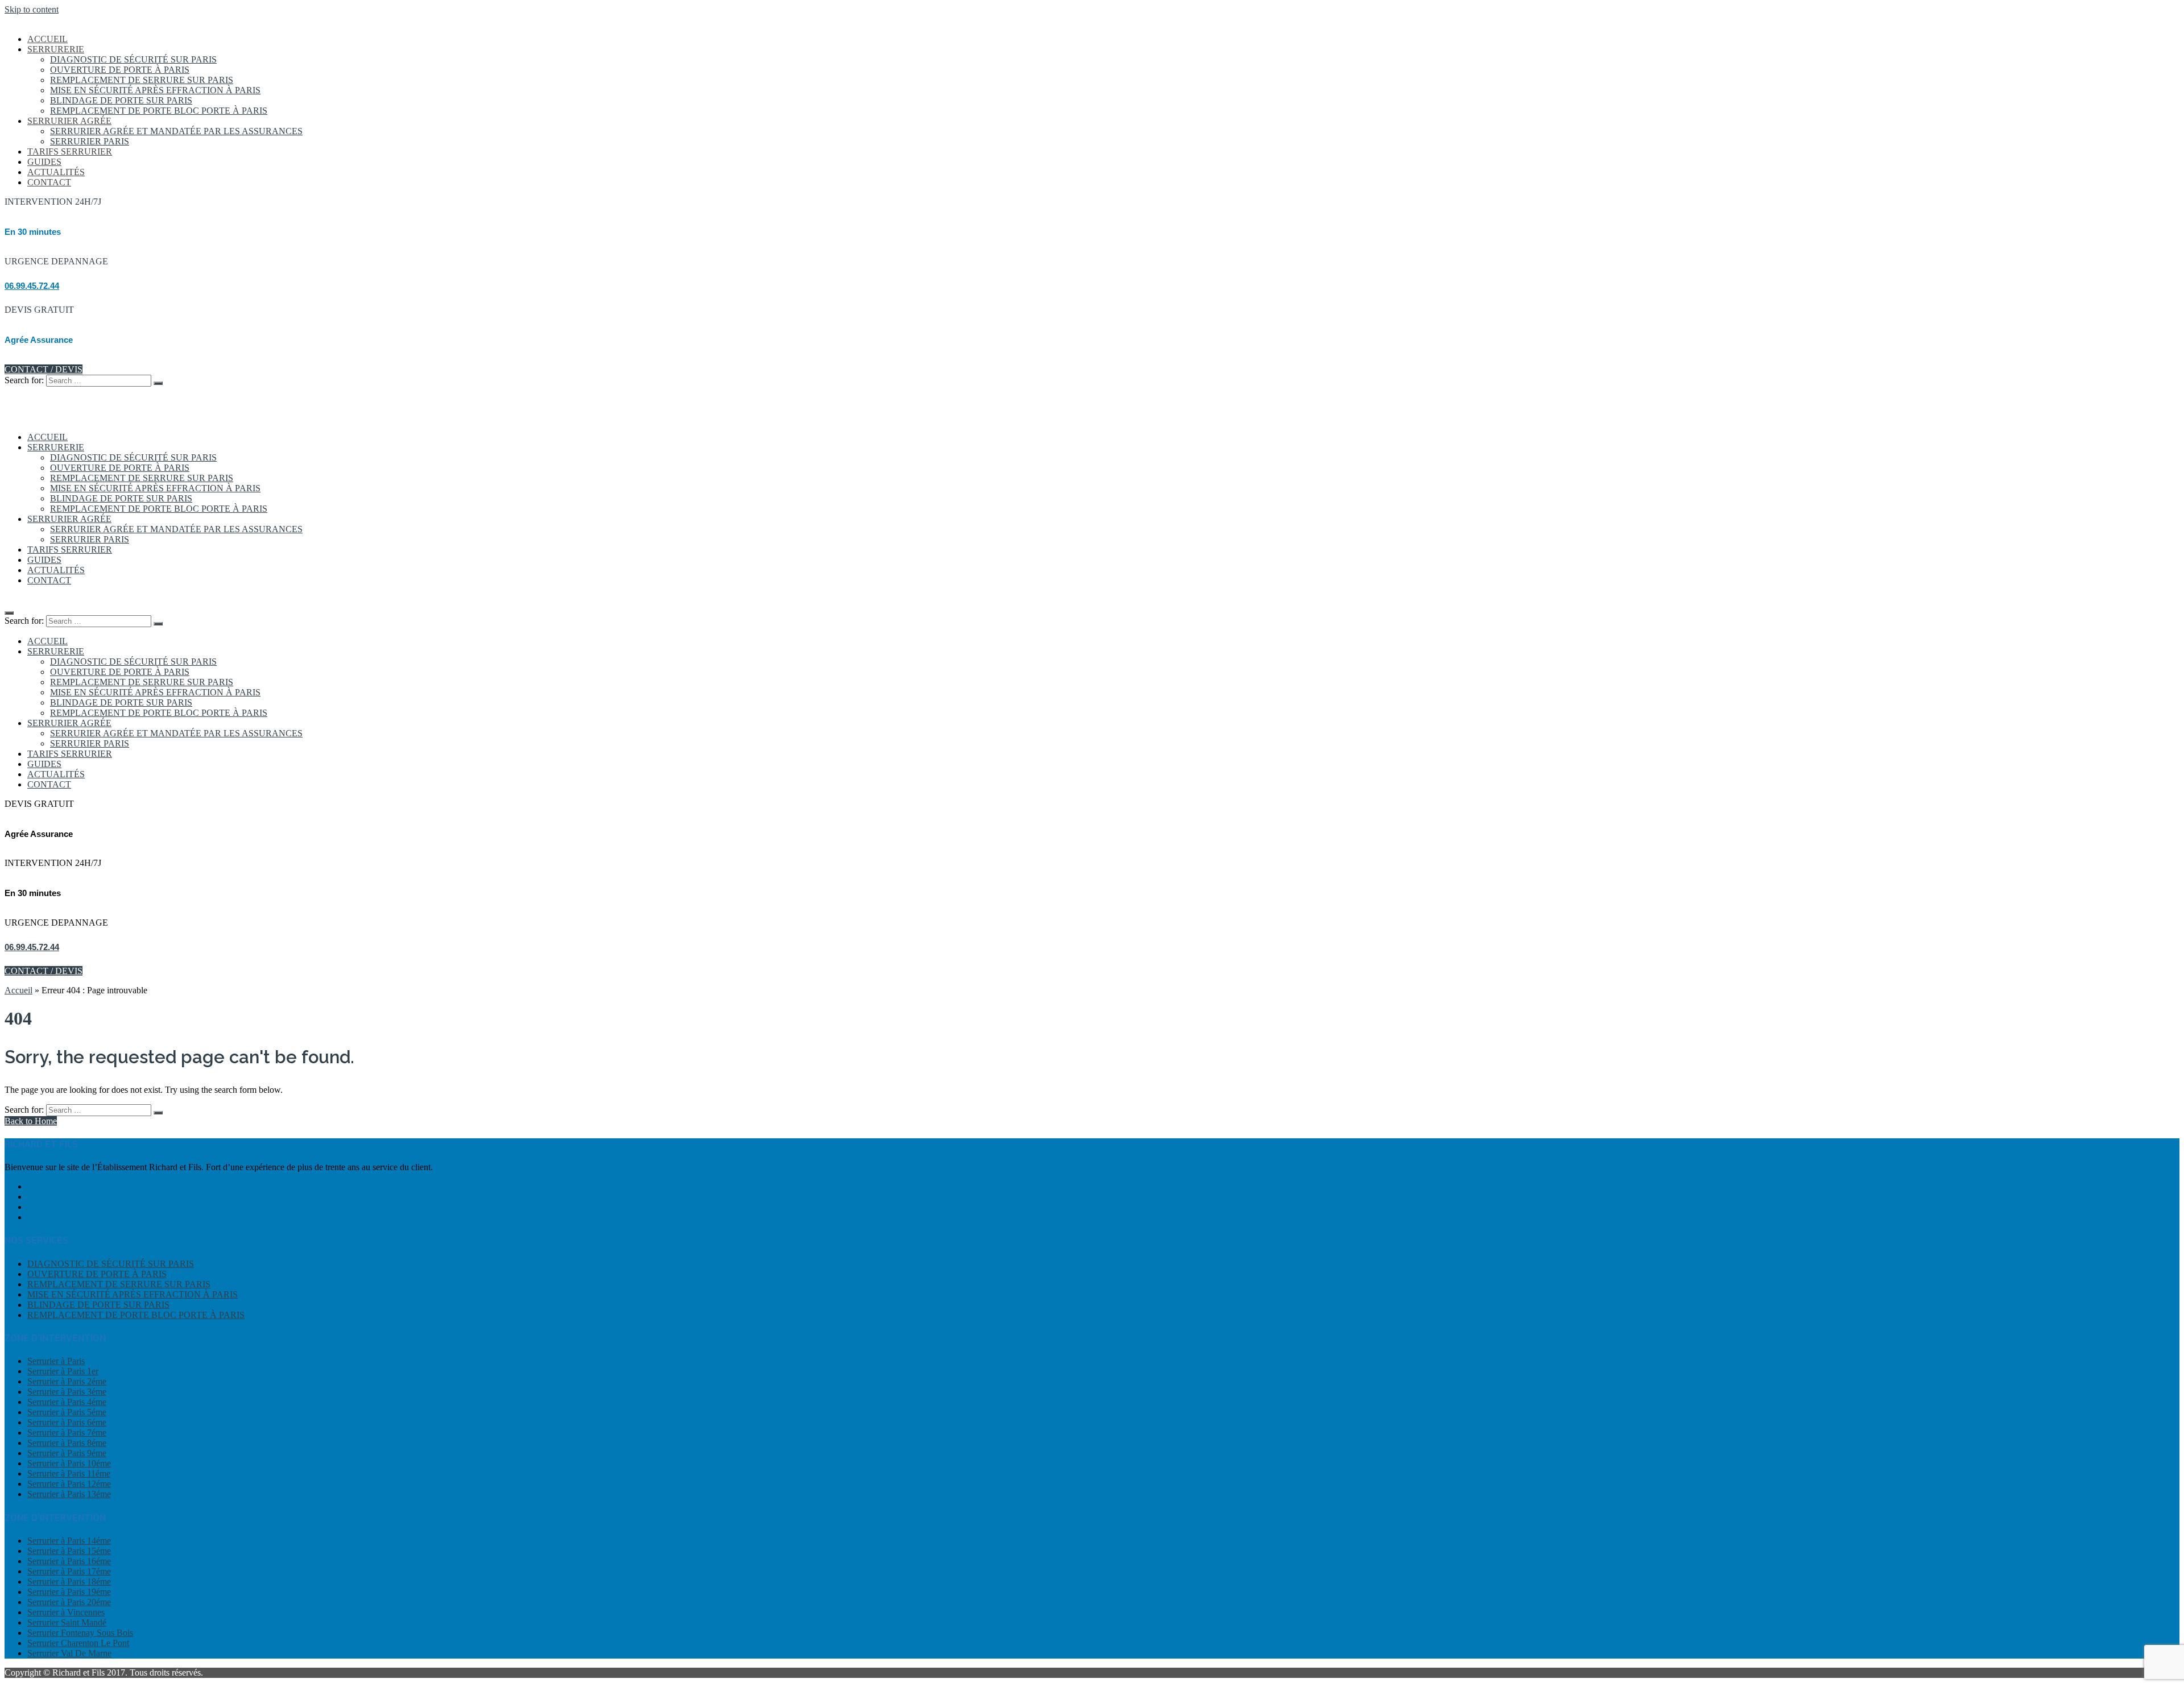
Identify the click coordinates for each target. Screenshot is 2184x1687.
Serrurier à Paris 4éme (67, 1402)
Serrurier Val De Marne (69, 1653)
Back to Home (31, 1121)
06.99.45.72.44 (32, 286)
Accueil (18, 990)
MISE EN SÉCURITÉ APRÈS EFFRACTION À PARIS (155, 90)
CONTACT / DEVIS (44, 369)
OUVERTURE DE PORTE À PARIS (120, 70)
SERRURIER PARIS (90, 141)
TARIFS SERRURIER (70, 152)
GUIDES (44, 162)
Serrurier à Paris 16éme (69, 1561)
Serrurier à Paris (56, 1361)
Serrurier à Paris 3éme (67, 1392)
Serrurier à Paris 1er (63, 1371)
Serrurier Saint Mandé (67, 1622)
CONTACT (49, 182)
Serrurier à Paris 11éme (69, 1473)
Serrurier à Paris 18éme (69, 1582)
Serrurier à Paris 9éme (67, 1453)
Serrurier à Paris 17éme (69, 1571)
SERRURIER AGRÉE (69, 121)
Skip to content (32, 9)
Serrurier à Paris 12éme (69, 1484)
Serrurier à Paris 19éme (69, 1592)
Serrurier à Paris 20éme (69, 1602)
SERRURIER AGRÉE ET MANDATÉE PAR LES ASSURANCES (176, 131)
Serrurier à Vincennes (66, 1612)
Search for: (24, 380)
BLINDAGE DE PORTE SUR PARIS (121, 100)
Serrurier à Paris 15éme (69, 1551)
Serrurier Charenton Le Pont (78, 1643)
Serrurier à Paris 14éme (69, 1541)
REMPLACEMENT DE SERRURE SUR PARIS (142, 80)
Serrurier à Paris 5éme (67, 1412)
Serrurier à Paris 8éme (67, 1443)
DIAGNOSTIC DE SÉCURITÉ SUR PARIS (133, 59)
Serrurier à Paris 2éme (67, 1381)
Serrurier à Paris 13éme (69, 1494)
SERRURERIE (56, 49)
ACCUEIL (47, 39)
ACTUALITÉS (56, 172)
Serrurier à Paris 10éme (69, 1463)
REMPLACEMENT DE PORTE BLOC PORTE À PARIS (159, 111)
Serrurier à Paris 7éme (67, 1433)
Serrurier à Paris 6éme (67, 1422)
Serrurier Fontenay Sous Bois (80, 1633)
